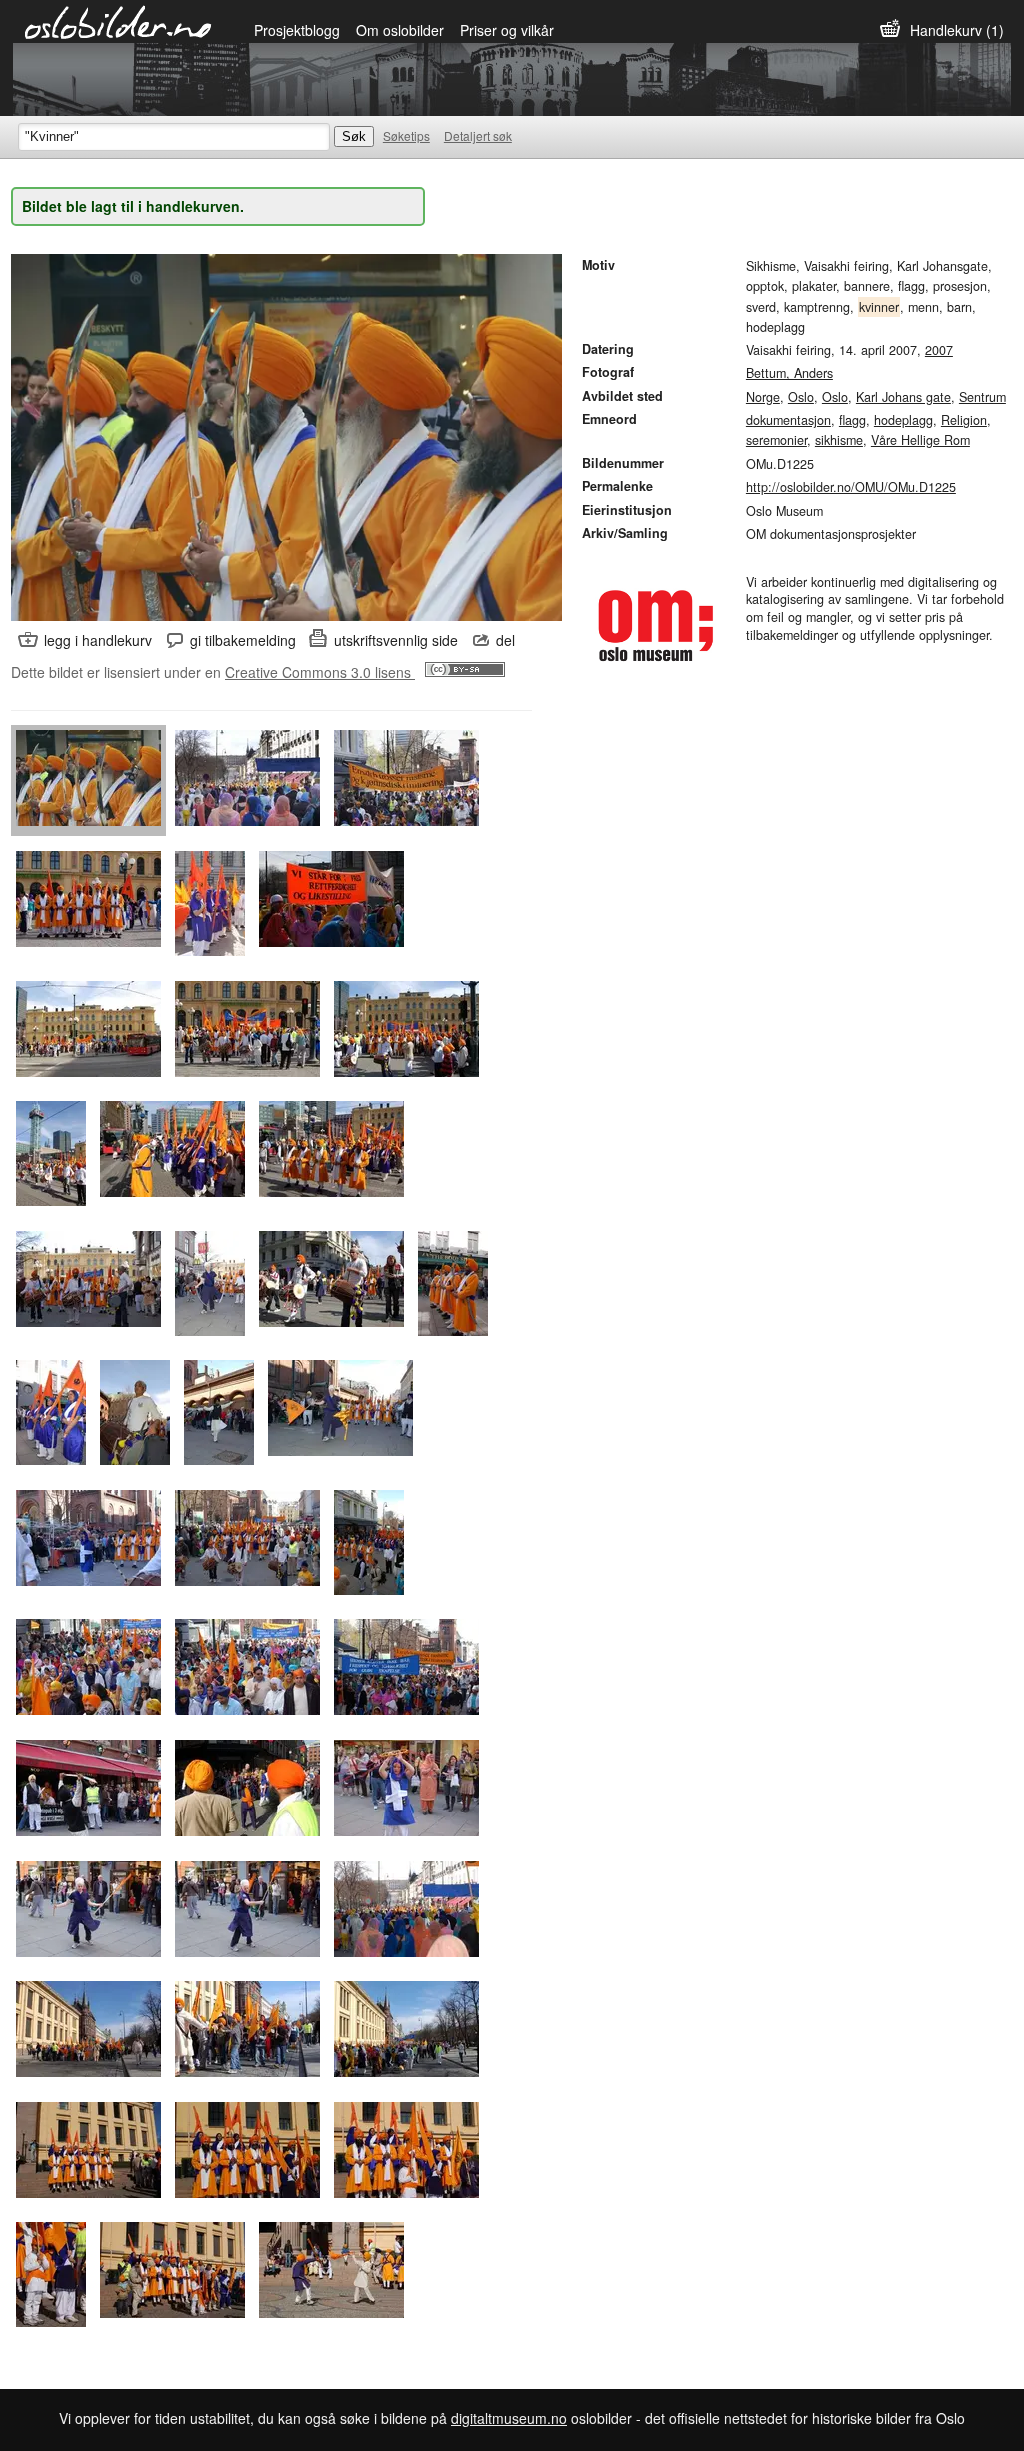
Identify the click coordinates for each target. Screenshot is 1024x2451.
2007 (939, 350)
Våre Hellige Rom (920, 440)
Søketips (406, 135)
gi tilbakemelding (243, 640)
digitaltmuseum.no (509, 2418)
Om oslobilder (400, 30)
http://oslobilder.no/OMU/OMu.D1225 (851, 487)
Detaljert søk (478, 135)
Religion (964, 420)
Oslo (801, 397)
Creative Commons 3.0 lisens (320, 672)
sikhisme (839, 440)
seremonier (776, 440)
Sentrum (982, 397)
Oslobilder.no (118, 21)
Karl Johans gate (903, 397)
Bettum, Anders (789, 373)
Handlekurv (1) (957, 30)
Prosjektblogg (297, 30)
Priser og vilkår (507, 30)
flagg (852, 420)
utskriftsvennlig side (396, 640)
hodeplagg (903, 420)
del (505, 640)
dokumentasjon (788, 420)
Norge (763, 397)
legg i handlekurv (98, 640)
